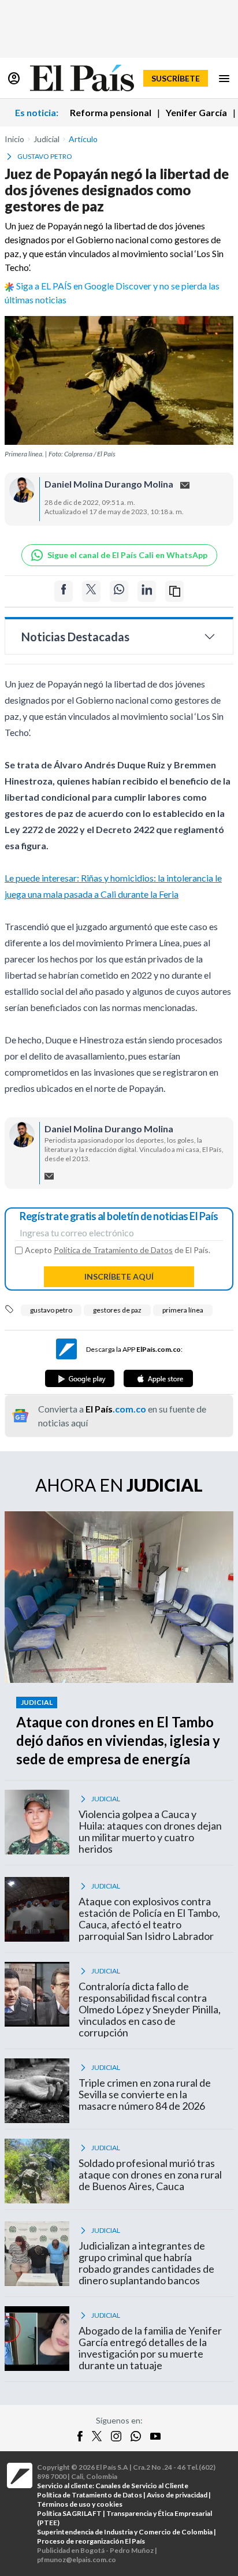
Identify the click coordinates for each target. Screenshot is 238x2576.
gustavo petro (51, 1310)
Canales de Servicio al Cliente (142, 2486)
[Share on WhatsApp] (119, 591)
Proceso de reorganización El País (91, 2541)
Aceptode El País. (118, 1250)
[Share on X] (91, 591)
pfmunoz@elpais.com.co (77, 2560)
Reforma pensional (111, 112)
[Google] (80, 1378)
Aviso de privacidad (177, 2495)
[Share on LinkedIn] (147, 591)
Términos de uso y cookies (80, 2504)
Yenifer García (196, 112)
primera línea (183, 1310)
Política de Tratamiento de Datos (113, 1250)
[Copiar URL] (174, 591)
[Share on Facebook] (64, 591)
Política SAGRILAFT (69, 2513)
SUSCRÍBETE (176, 78)
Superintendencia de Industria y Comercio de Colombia (125, 2532)
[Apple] (158, 1378)
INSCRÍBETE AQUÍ (119, 1276)
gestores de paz (117, 1310)
